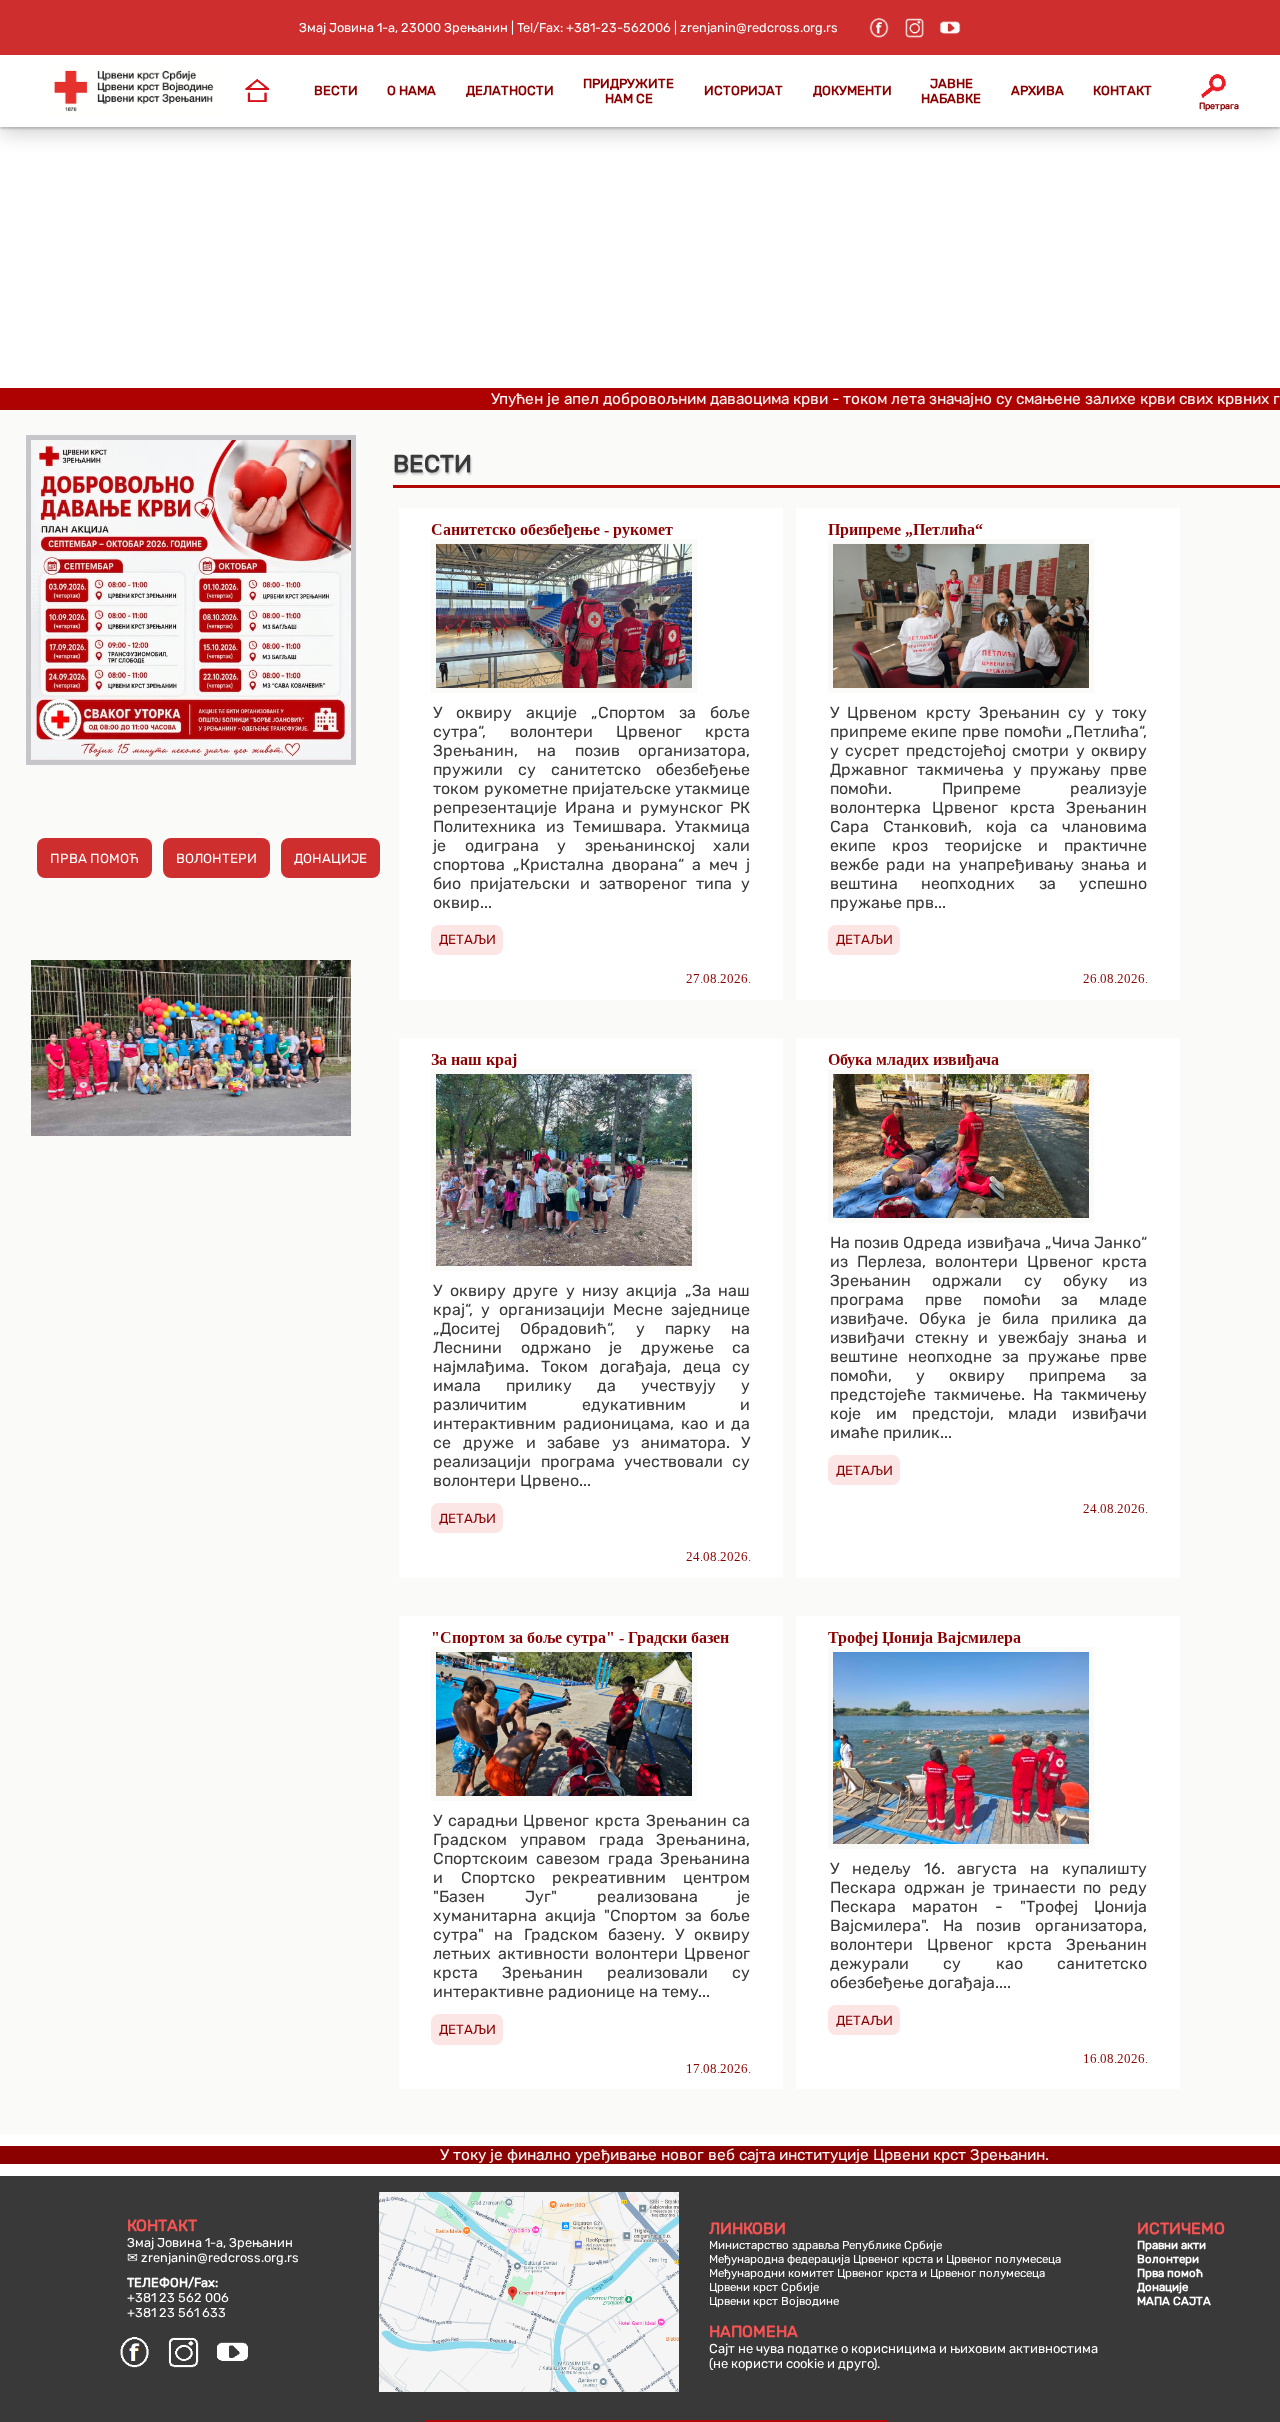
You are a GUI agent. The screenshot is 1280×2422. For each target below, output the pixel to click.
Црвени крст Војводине (774, 2301)
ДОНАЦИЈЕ (330, 858)
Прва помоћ (1170, 2273)
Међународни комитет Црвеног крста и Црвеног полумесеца (877, 2273)
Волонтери (1168, 2259)
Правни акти (1171, 2245)
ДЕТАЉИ (467, 939)
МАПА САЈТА (1174, 2301)
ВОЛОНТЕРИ (216, 858)
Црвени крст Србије (764, 2287)
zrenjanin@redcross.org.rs (220, 2257)
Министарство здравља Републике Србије (825, 2245)
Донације (1162, 2287)
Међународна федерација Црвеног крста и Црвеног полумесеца (885, 2259)
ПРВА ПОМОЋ (94, 858)
